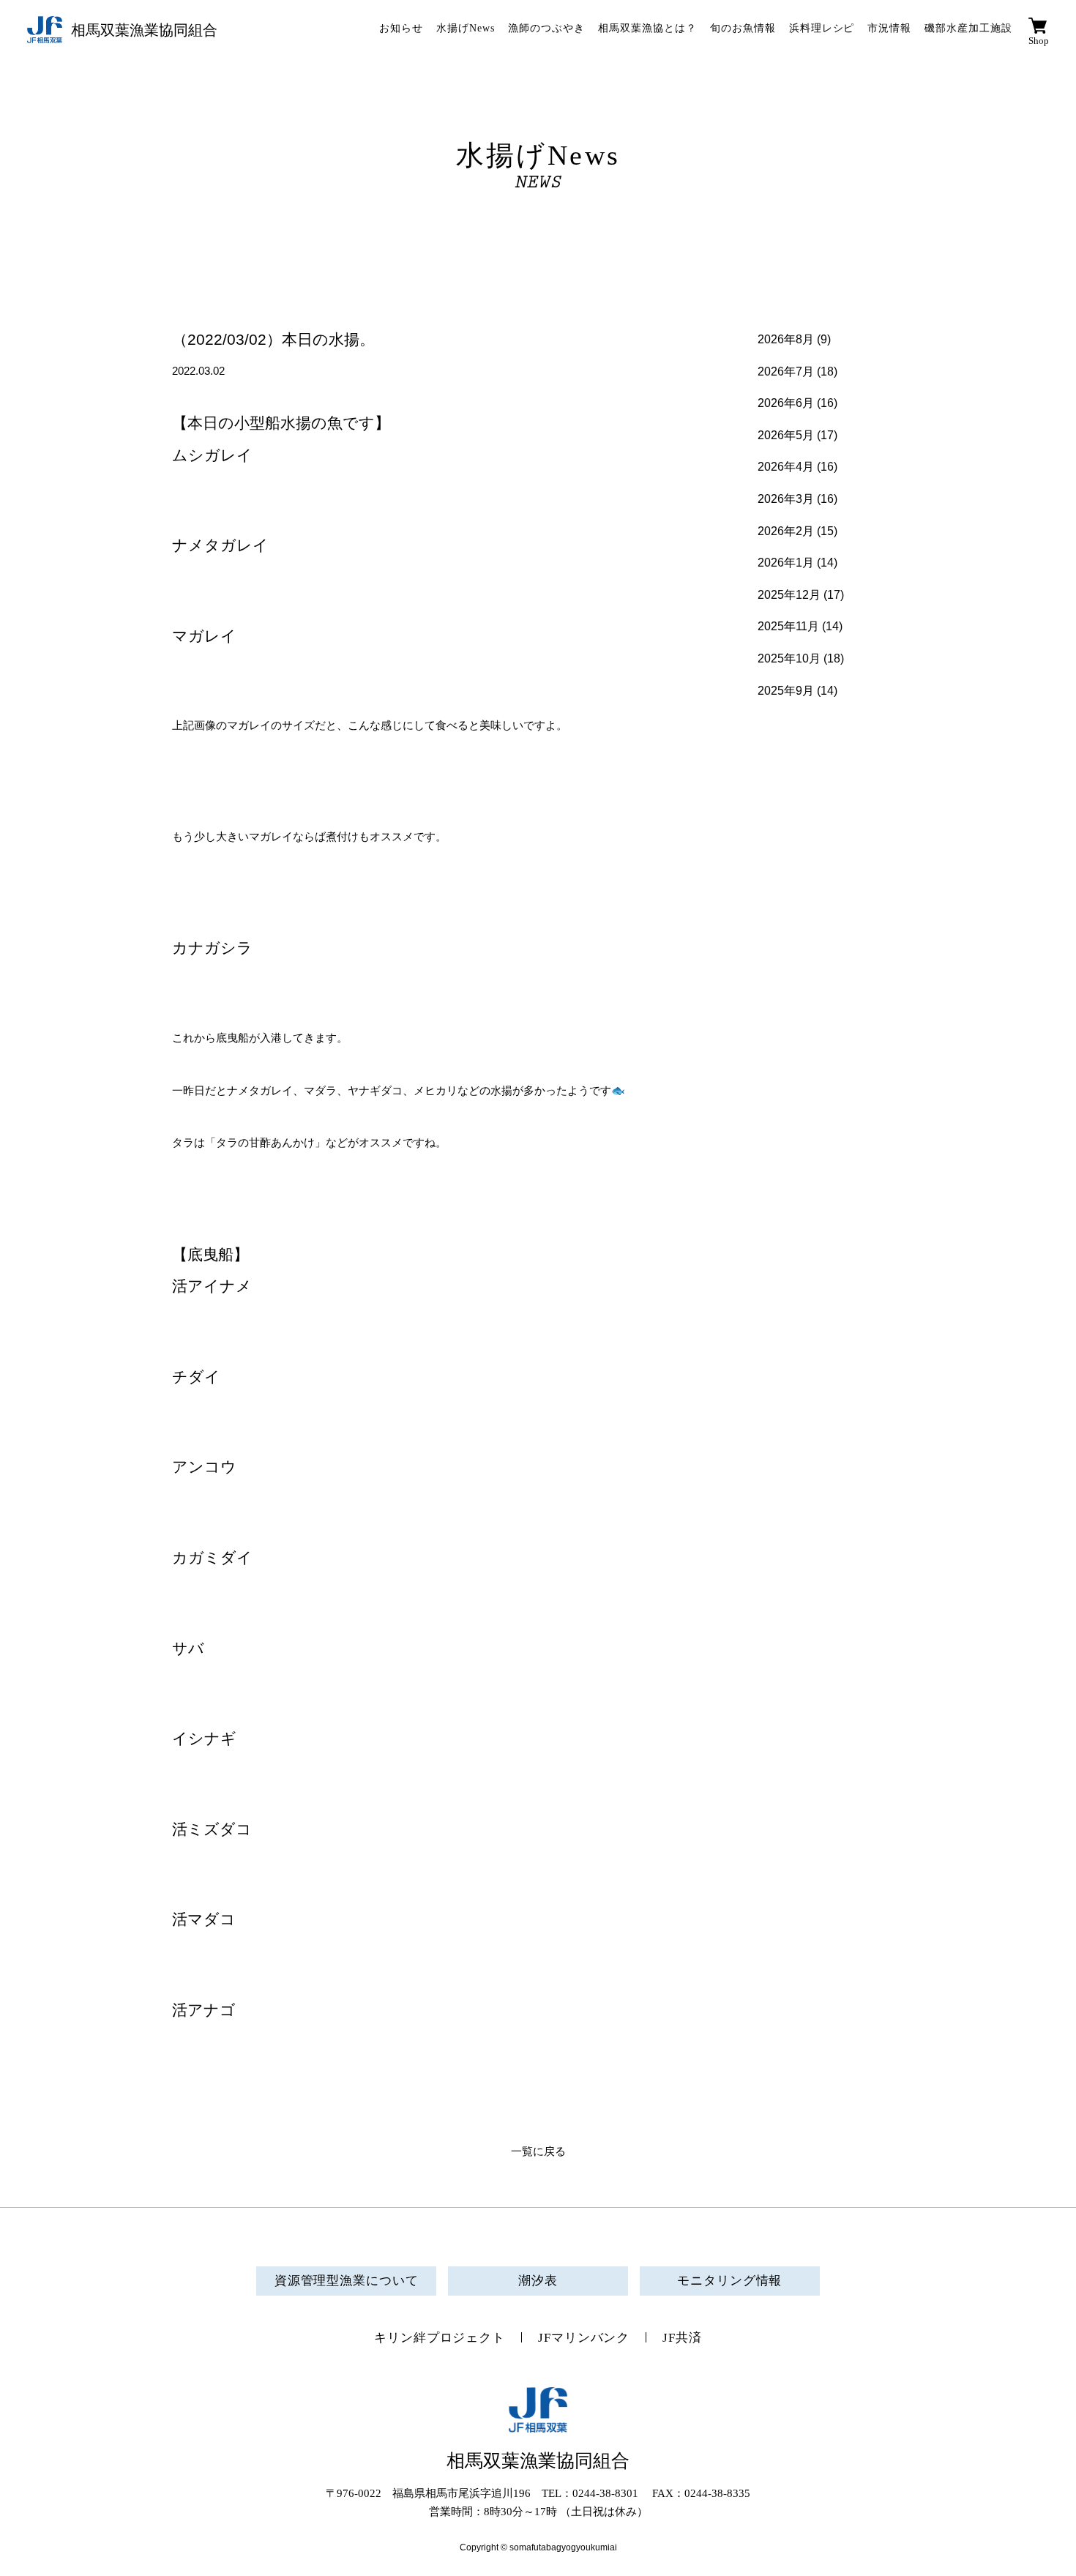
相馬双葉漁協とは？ (647, 28)
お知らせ (401, 28)
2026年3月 (786, 499)
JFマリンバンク (584, 2338)
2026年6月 (786, 403)
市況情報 (889, 28)
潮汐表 (538, 2281)
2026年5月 (786, 435)
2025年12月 (789, 595)
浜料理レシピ (822, 28)
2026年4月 (786, 467)
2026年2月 (786, 531)
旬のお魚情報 (743, 28)
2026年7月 (786, 372)
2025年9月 (786, 691)
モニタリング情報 (729, 2281)
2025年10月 (789, 658)
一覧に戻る (538, 2151)
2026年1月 (786, 563)
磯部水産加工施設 (968, 28)
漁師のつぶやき (546, 28)
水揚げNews (466, 28)
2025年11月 (788, 626)
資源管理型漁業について (347, 2281)
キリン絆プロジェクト (440, 2338)
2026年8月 (786, 339)
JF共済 (682, 2338)
